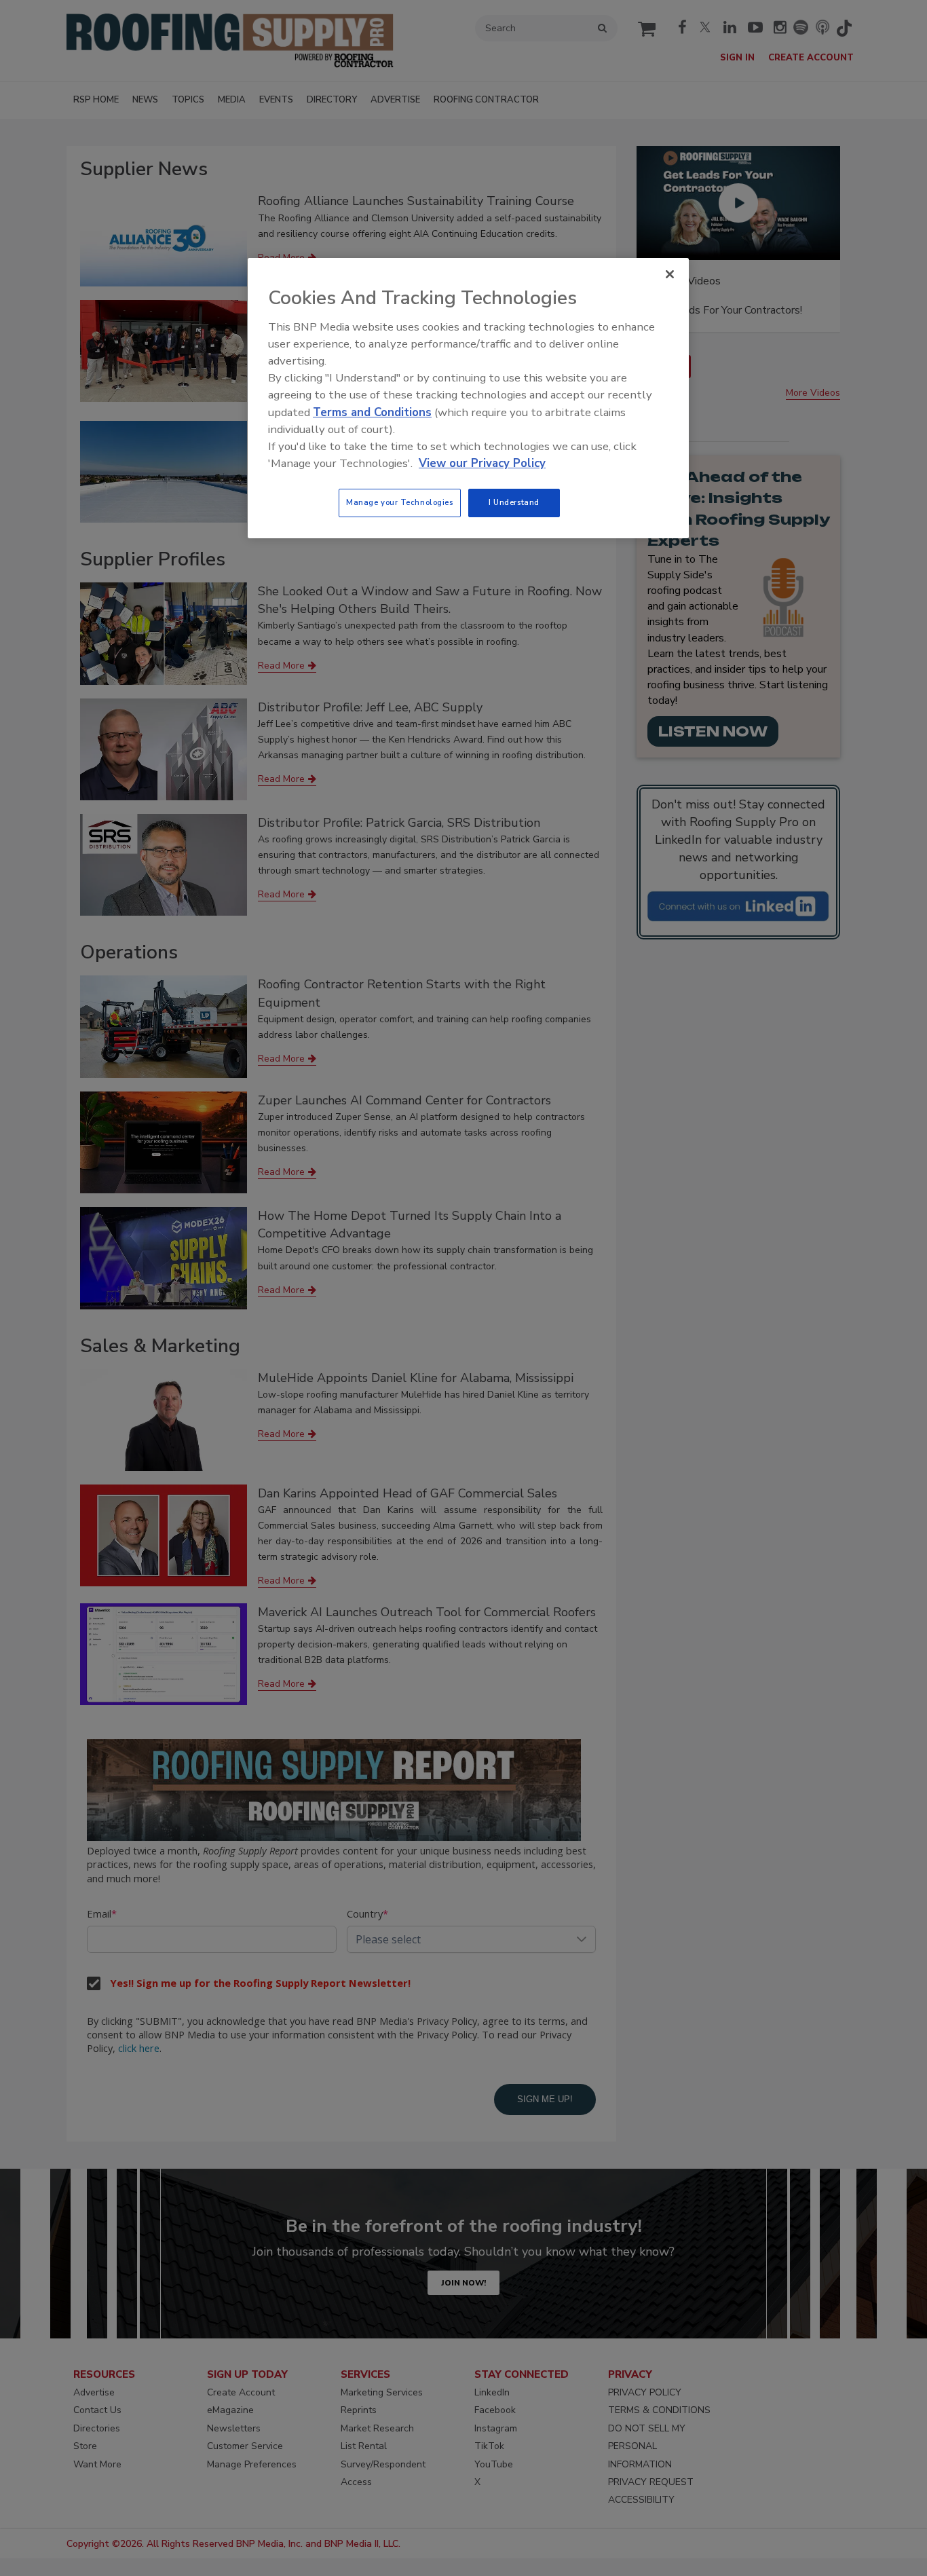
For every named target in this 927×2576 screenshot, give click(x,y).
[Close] (670, 274)
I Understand (514, 502)
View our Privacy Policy (482, 463)
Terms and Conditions (372, 412)
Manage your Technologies (400, 502)
